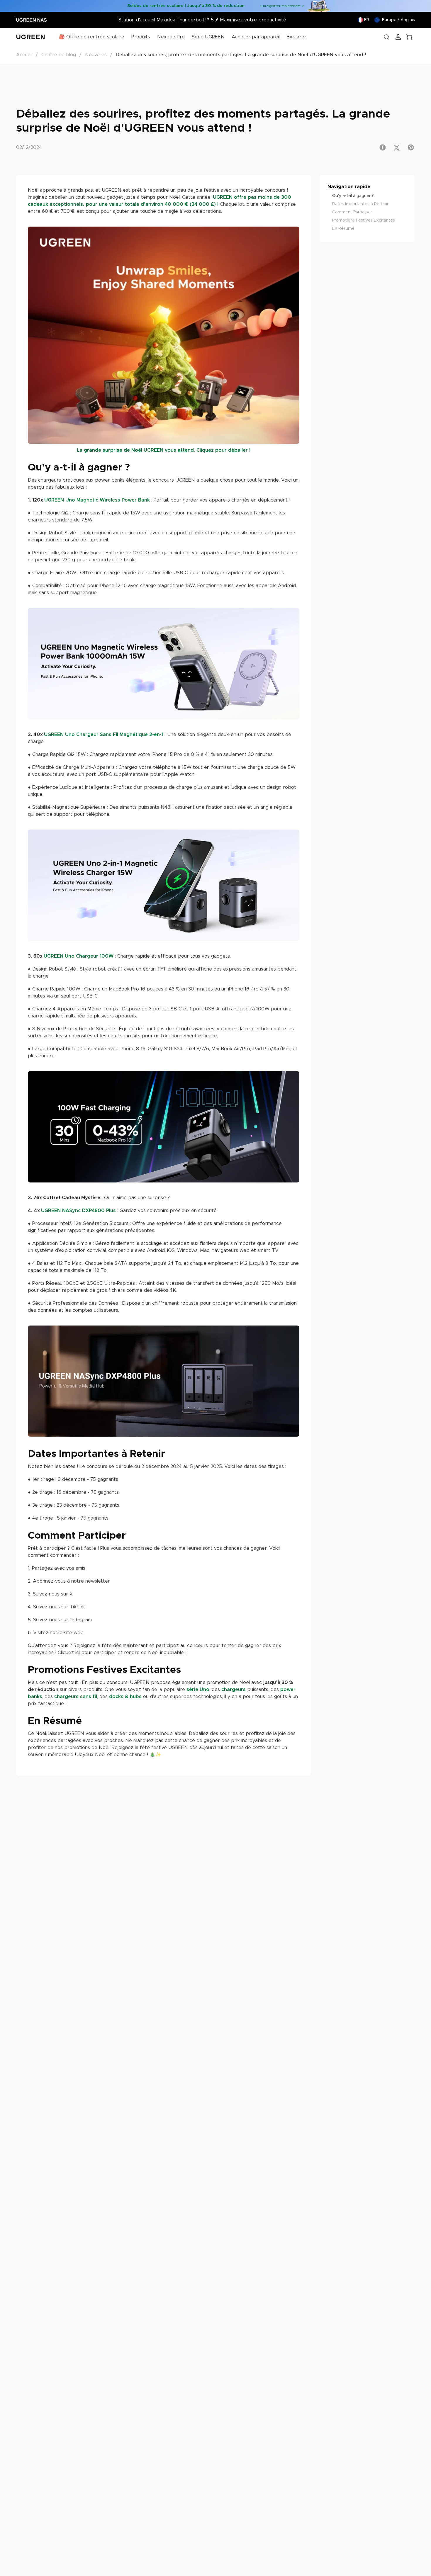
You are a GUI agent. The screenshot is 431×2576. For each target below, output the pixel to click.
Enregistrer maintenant (281, 6)
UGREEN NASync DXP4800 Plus (78, 1211)
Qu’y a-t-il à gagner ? (353, 196)
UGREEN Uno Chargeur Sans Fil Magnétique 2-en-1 (104, 735)
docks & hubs (125, 1697)
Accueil (24, 55)
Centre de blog (59, 55)
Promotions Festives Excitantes (364, 220)
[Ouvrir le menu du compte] (398, 37)
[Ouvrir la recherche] (386, 37)
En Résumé (343, 229)
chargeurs (234, 1690)
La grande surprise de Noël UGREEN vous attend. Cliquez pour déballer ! (164, 450)
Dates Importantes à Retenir (360, 204)
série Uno (198, 1690)
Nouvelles (96, 55)
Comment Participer (352, 212)
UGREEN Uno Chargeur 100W (79, 956)
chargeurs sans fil (76, 1697)
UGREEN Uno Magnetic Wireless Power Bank (97, 500)
